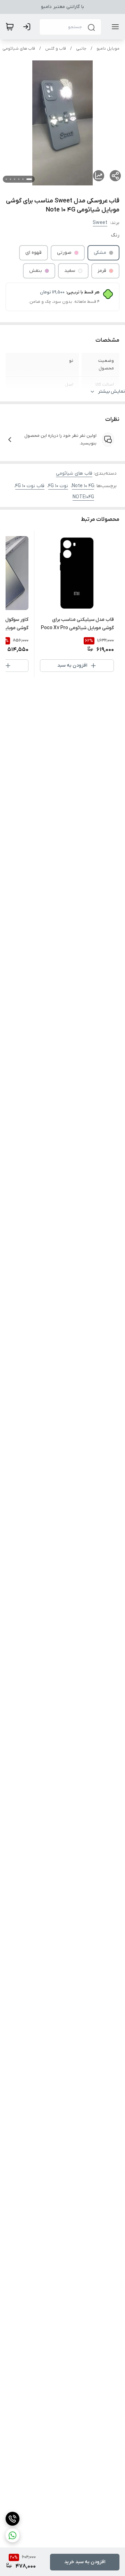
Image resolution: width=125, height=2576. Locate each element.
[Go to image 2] (23, 179)
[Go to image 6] (6, 179)
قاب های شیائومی (19, 49)
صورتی (64, 253)
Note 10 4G (83, 486)
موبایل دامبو (108, 49)
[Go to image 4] (15, 179)
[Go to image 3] (19, 179)
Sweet (100, 223)
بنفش (36, 271)
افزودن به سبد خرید (85, 2562)
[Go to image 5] (10, 179)
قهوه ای (34, 253)
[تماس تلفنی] (12, 2519)
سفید (70, 271)
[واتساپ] (12, 2535)
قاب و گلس (56, 49)
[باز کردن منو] (114, 27)
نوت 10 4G (58, 486)
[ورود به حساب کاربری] (28, 27)
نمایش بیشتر (111, 391)
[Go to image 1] (29, 179)
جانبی (81, 49)
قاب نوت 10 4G (30, 486)
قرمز (102, 271)
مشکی (100, 253)
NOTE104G (83, 497)
